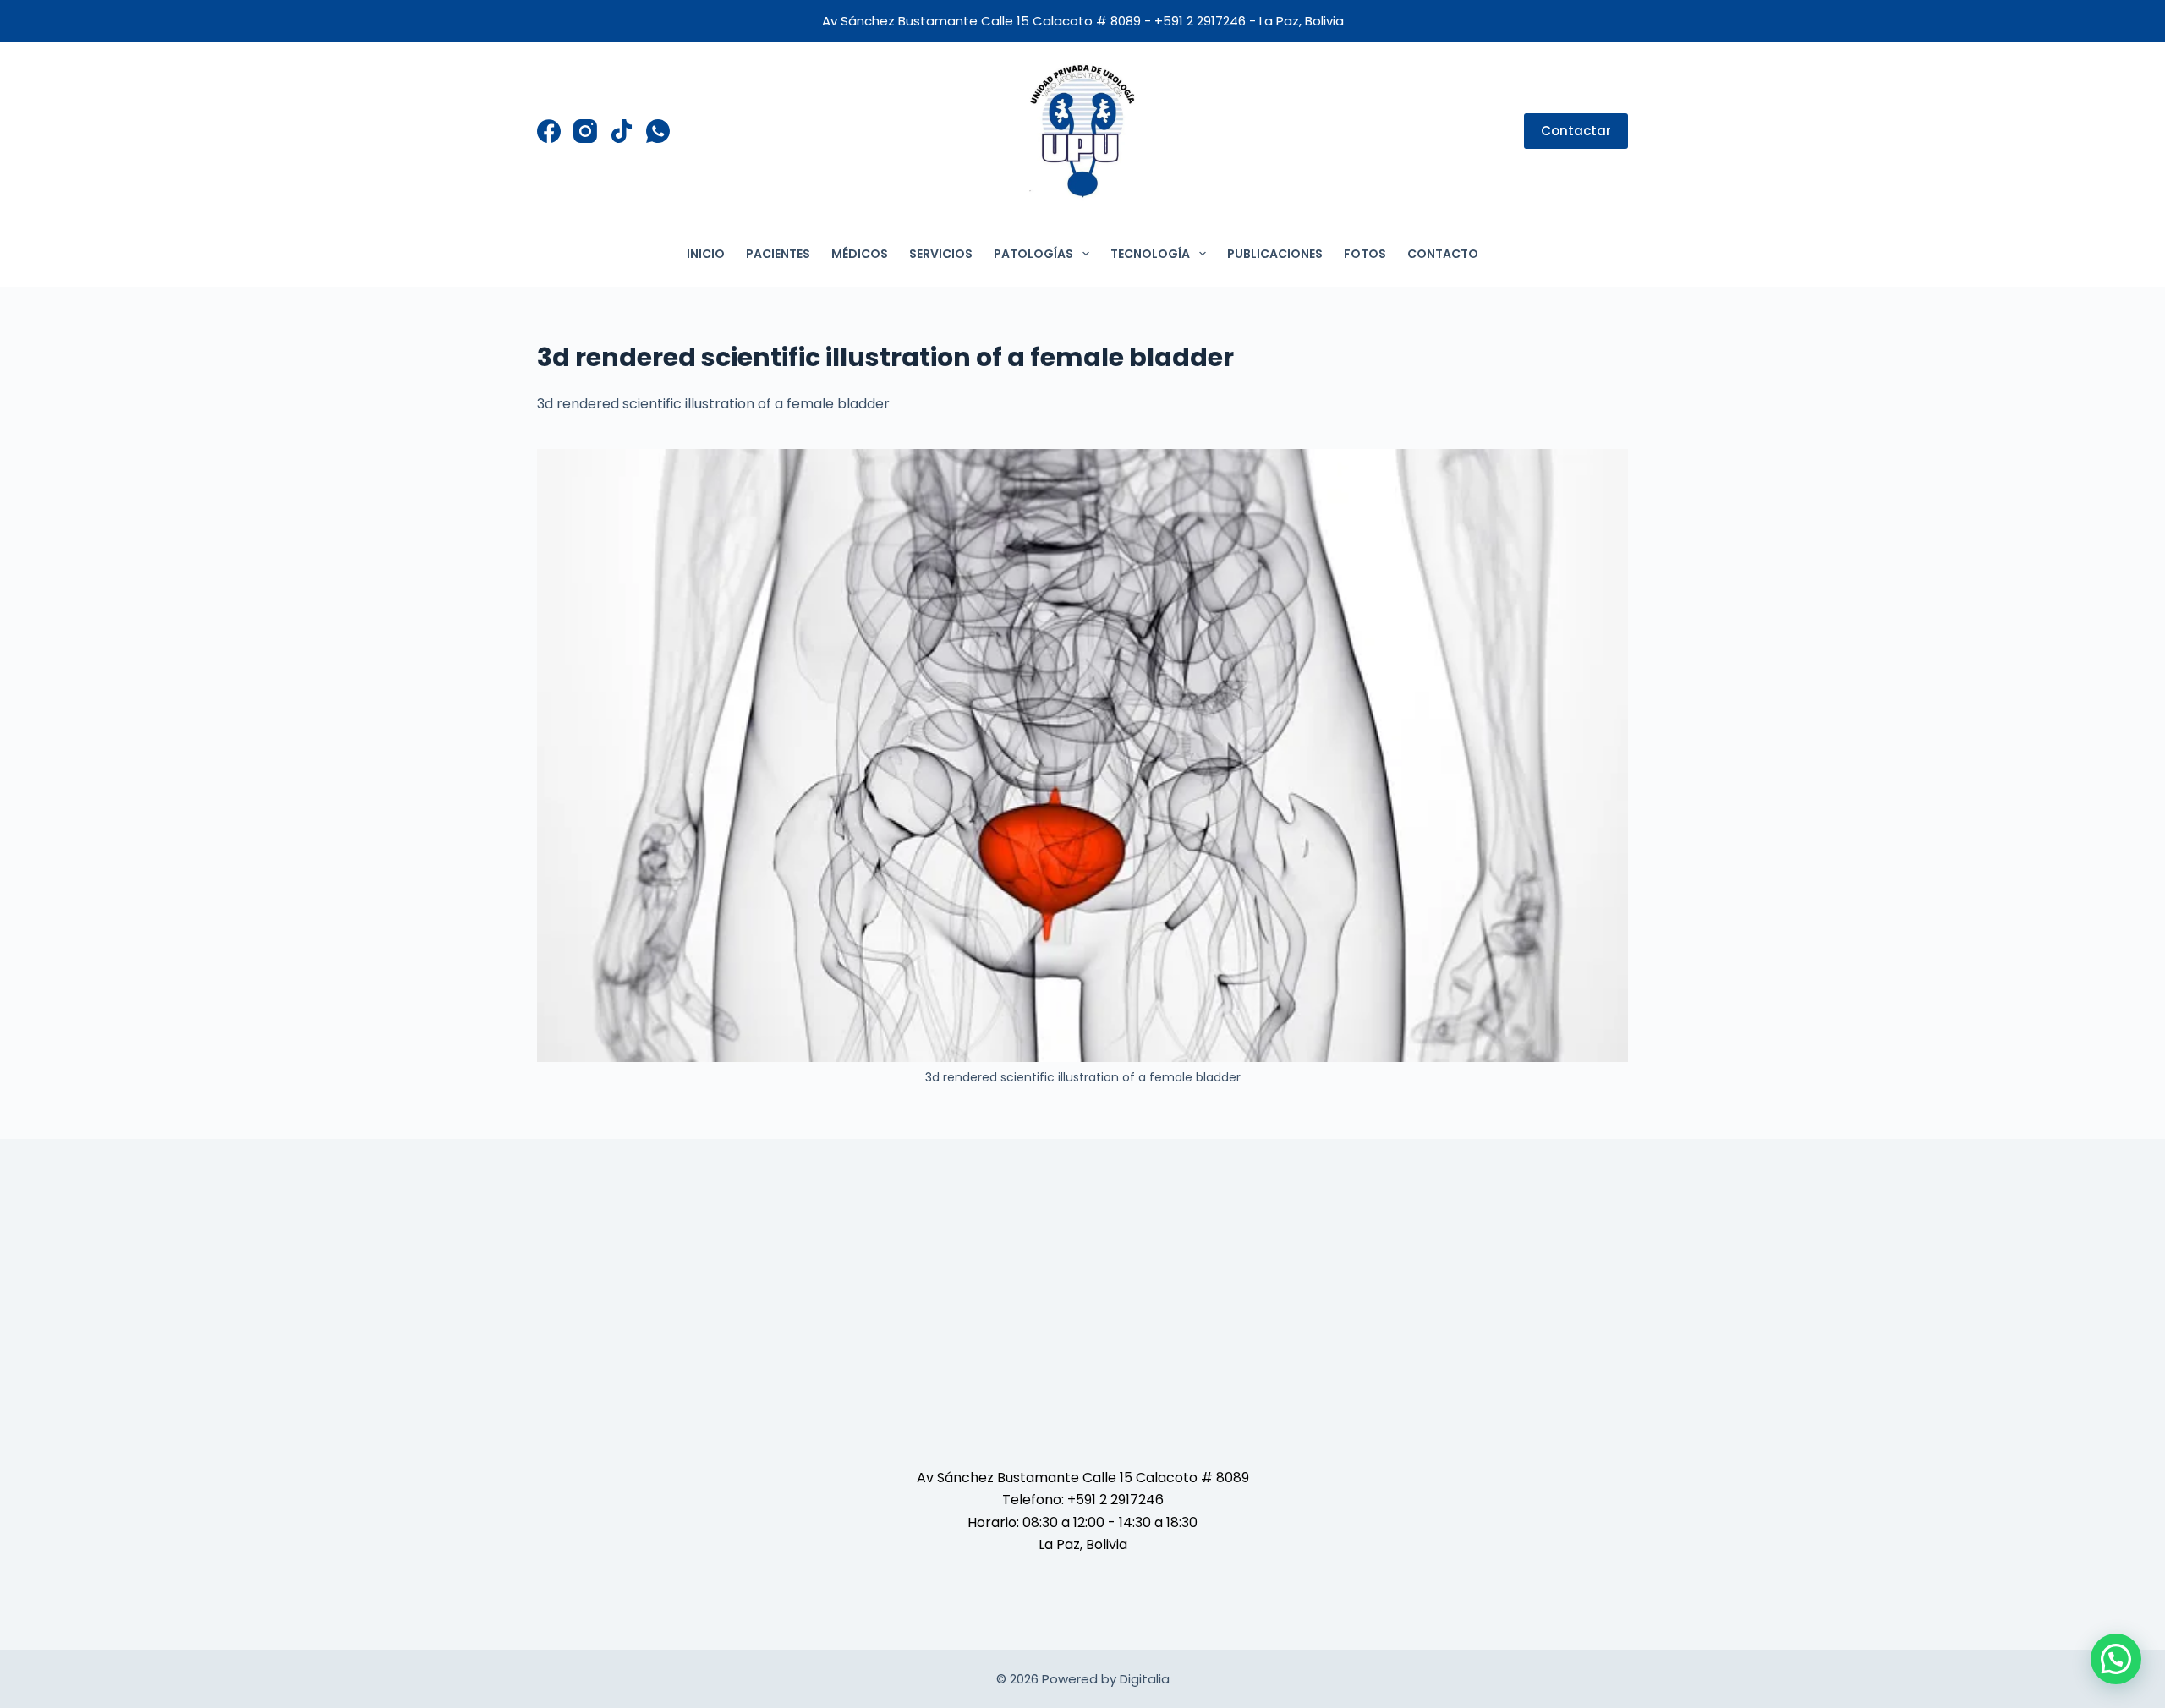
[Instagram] (585, 131)
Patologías (1033, 254)
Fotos (1365, 254)
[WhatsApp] (658, 131)
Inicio (706, 254)
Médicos (860, 254)
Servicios (941, 254)
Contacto (1443, 254)
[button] (2116, 1659)
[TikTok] (622, 131)
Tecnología (1150, 254)
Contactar (1576, 131)
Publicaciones (1275, 254)
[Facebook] (549, 131)
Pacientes (778, 254)
